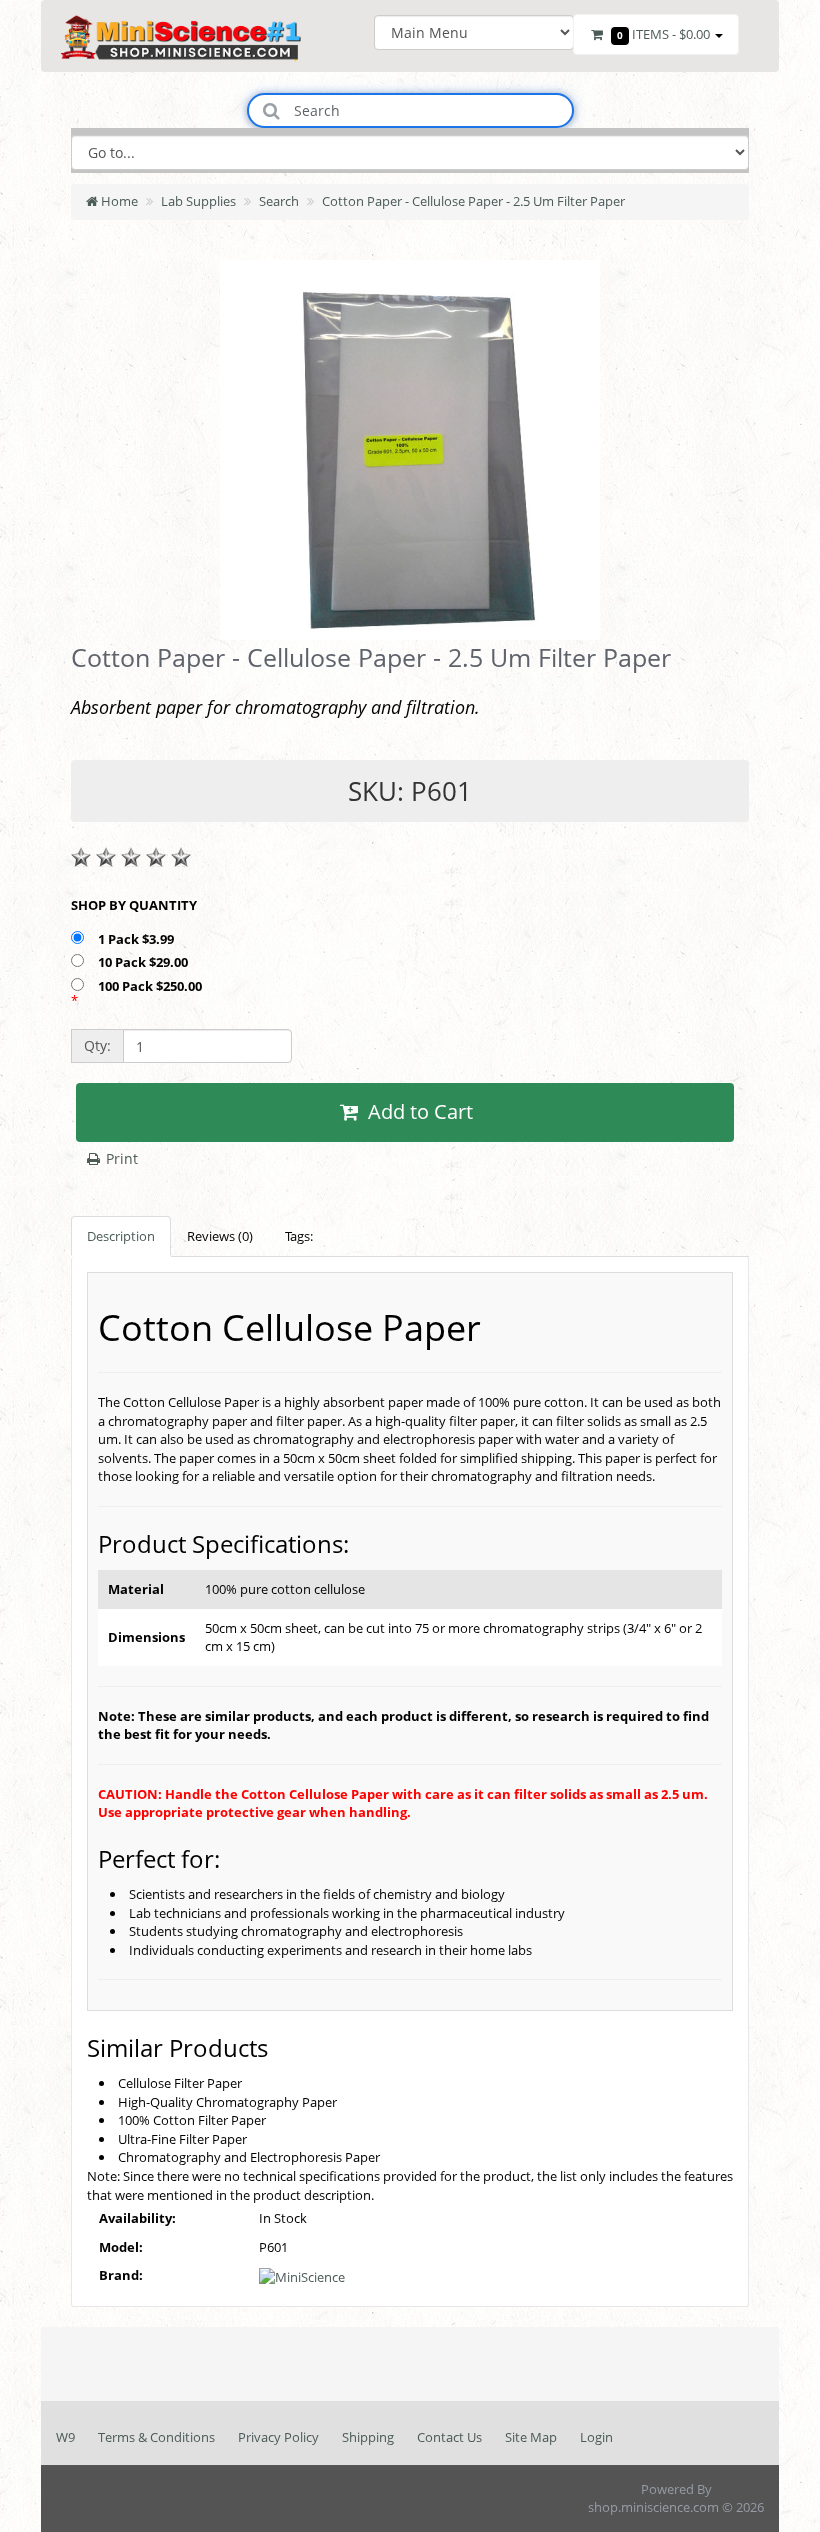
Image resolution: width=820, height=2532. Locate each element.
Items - (663, 34)
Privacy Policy (278, 2437)
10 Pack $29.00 (144, 962)
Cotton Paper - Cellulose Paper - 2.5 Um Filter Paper (473, 201)
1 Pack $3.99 (137, 939)
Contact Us (449, 2437)
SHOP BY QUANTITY (134, 905)
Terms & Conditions (156, 2437)
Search (279, 201)
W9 (65, 2437)
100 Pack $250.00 (151, 986)
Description (121, 1236)
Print (120, 1158)
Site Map (531, 2437)
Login (596, 2437)
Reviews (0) (220, 1236)
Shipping (368, 2437)
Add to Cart (418, 1111)
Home (118, 201)
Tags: (299, 1236)
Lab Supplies (198, 201)
